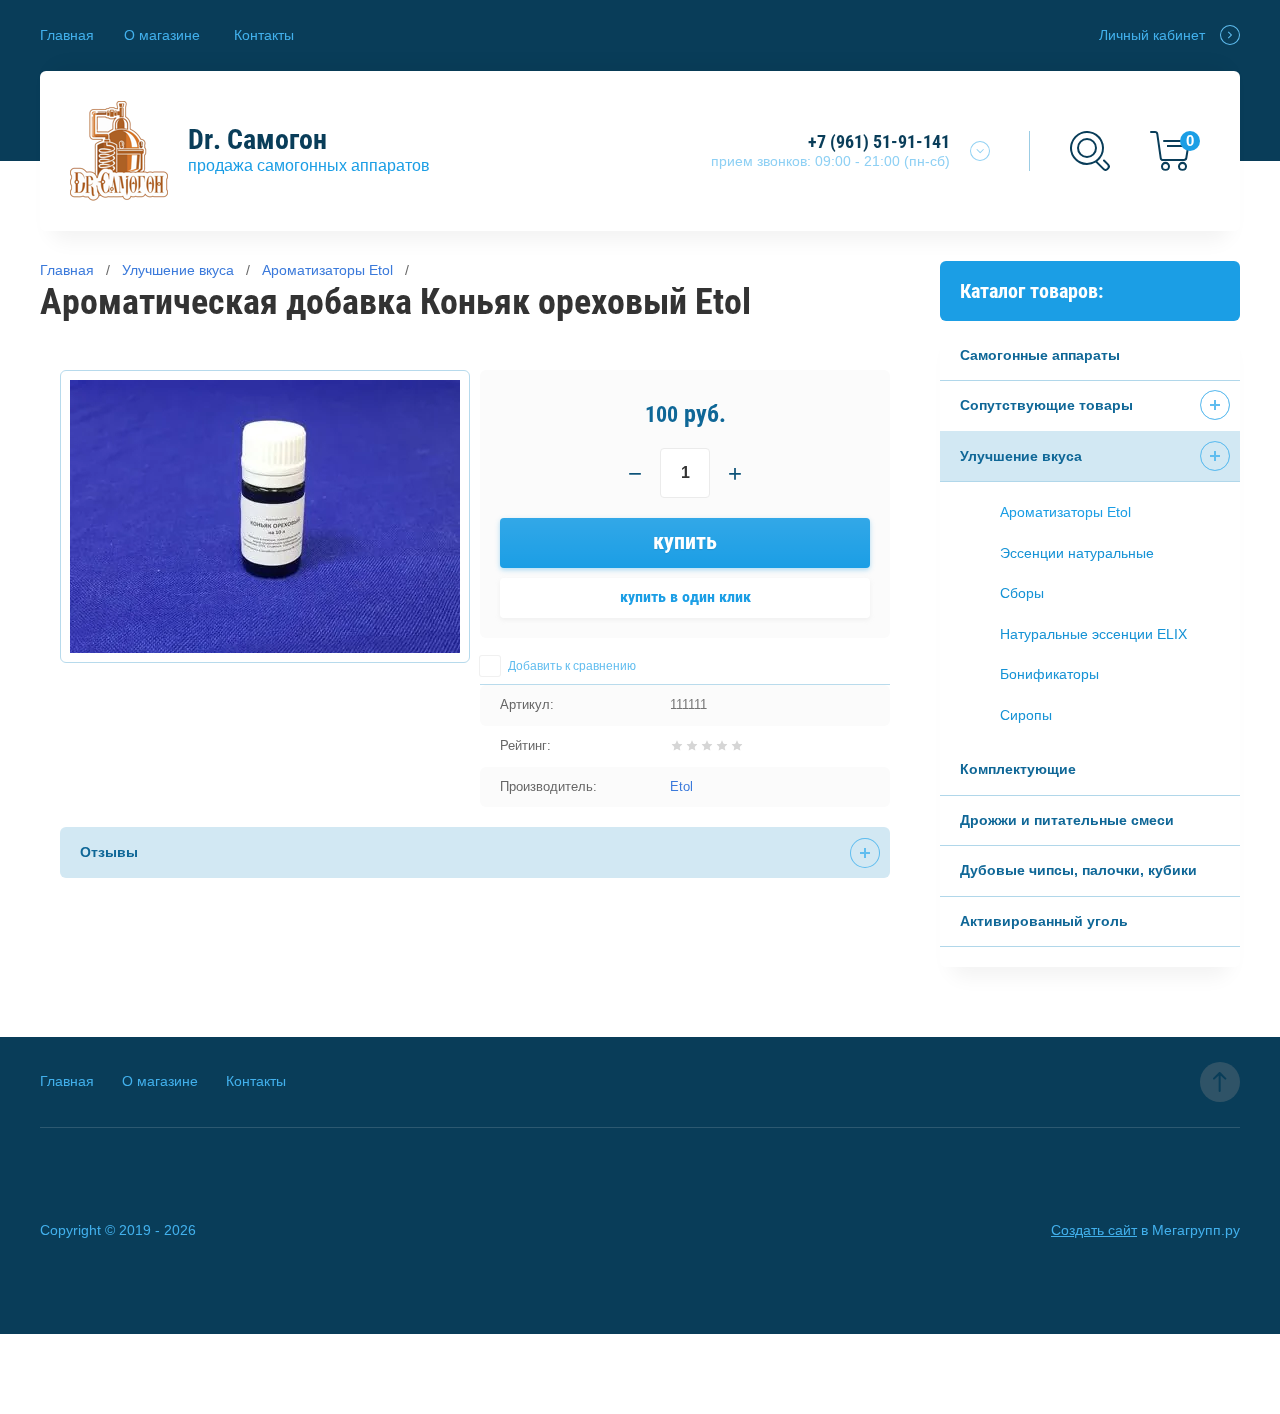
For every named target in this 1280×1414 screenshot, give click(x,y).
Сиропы (1026, 715)
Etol (681, 786)
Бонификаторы (1049, 674)
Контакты (264, 35)
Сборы (1022, 593)
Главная (67, 35)
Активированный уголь (1044, 921)
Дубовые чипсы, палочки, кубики (1078, 870)
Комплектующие (1018, 769)
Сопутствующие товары (1046, 405)
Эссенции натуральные (1077, 553)
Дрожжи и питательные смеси (1067, 820)
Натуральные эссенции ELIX (1093, 634)
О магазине (162, 35)
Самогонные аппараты (1040, 355)
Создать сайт (1094, 1230)
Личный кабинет (1152, 35)
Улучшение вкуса (1021, 456)
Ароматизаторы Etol (1065, 512)
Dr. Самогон (257, 139)
